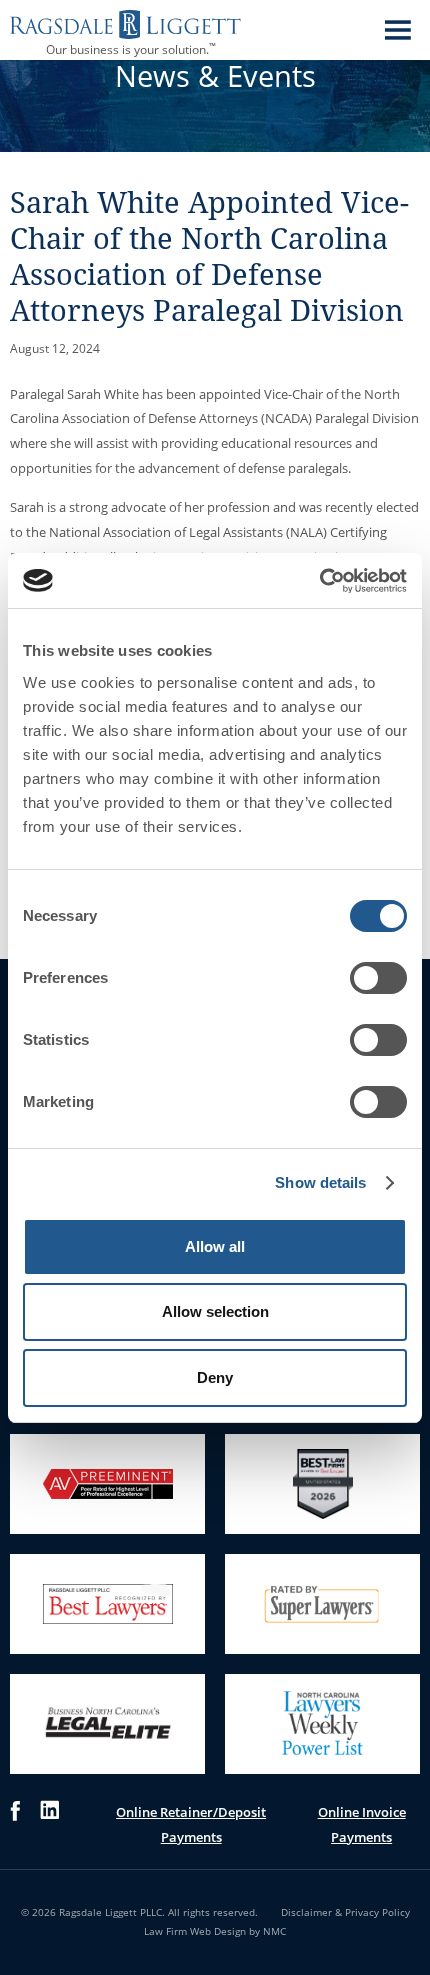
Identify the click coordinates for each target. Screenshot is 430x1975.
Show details (320, 1182)
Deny (215, 1377)
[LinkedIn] (49, 1824)
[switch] (378, 978)
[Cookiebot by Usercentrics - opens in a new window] (319, 581)
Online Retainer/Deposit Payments (191, 1824)
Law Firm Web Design (195, 1931)
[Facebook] (15, 1824)
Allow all (215, 1246)
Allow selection (215, 1311)
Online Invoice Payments (362, 1824)
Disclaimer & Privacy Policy (345, 1912)
